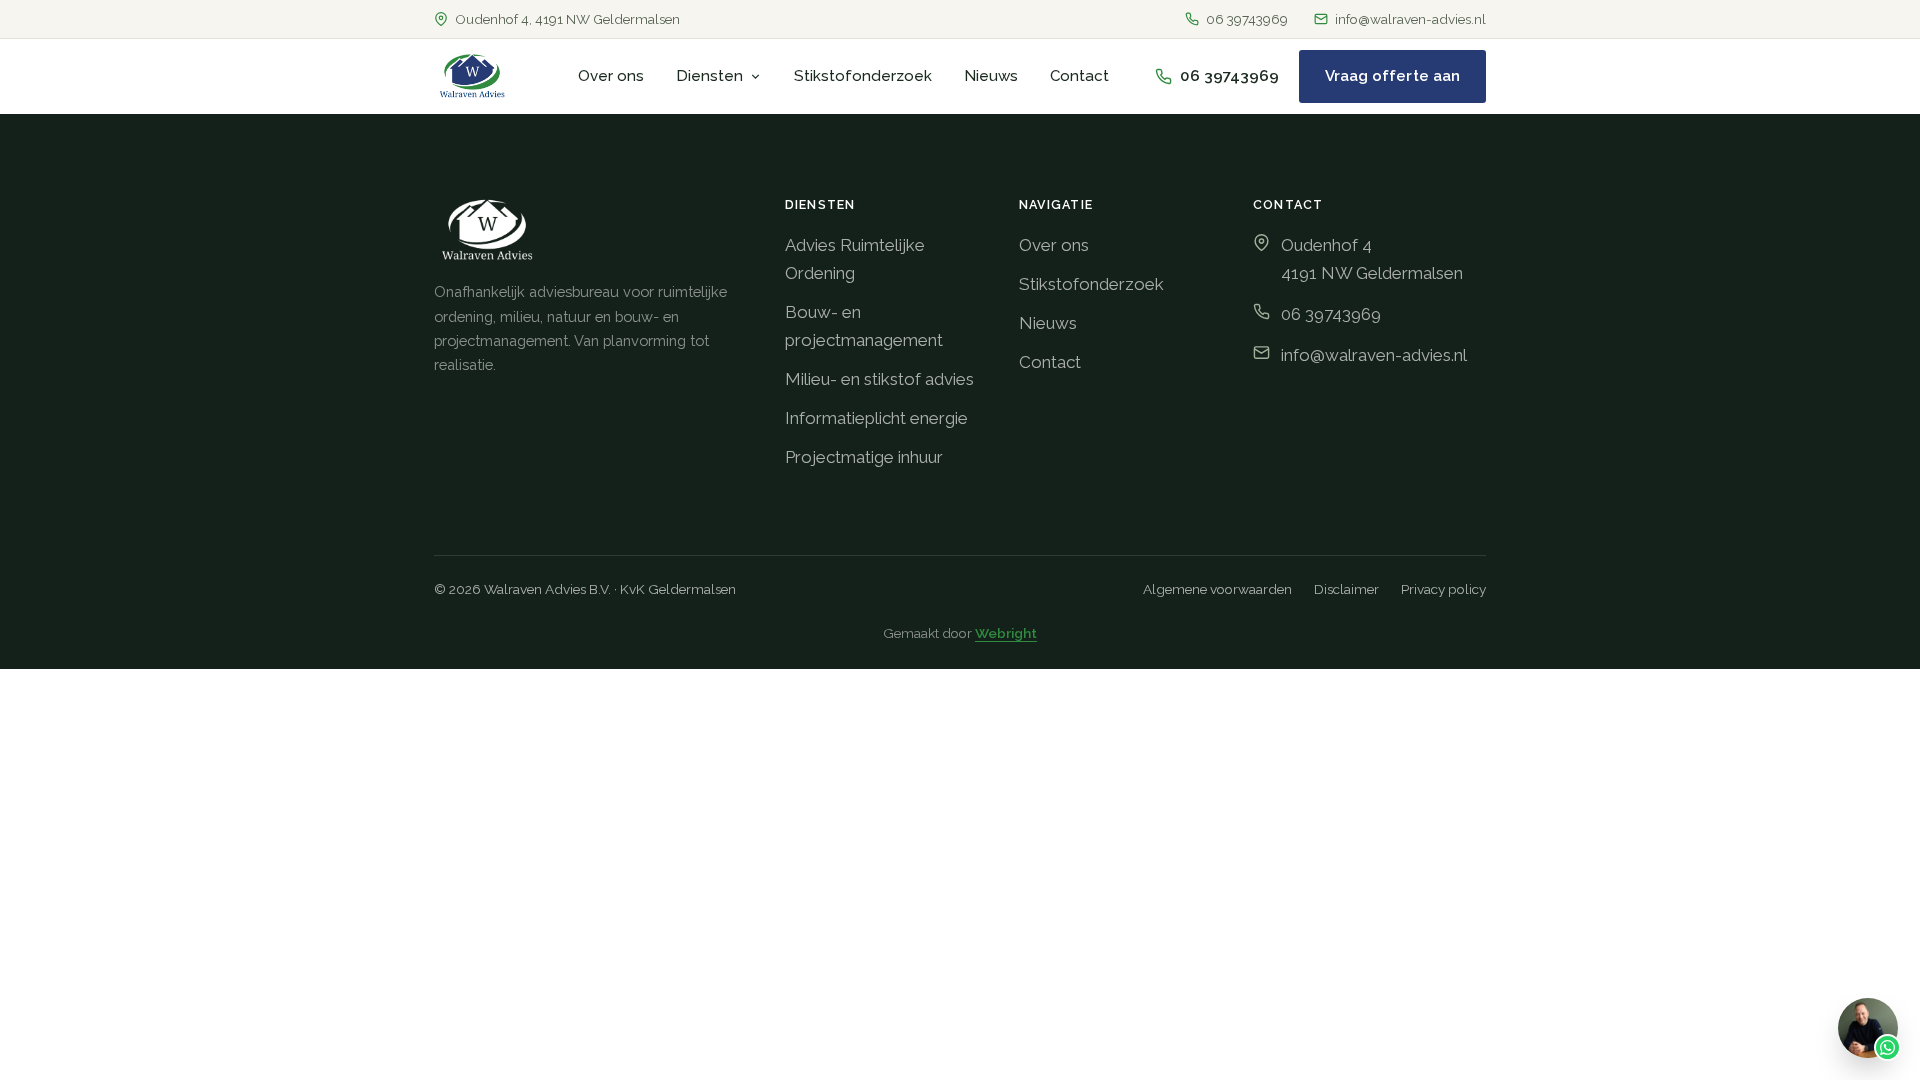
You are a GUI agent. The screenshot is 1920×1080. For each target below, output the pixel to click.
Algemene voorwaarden (1217, 589)
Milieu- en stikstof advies (879, 379)
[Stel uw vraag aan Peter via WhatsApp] (1868, 1028)
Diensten (709, 76)
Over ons (611, 76)
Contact (1079, 76)
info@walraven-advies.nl (1410, 19)
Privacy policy (1443, 589)
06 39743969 (1247, 19)
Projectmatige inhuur (864, 457)
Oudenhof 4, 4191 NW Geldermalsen (567, 19)
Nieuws (991, 76)
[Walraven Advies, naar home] (472, 76)
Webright (1006, 633)
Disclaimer (1346, 589)
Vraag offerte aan (1392, 76)
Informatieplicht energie (876, 418)
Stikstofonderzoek (863, 76)
